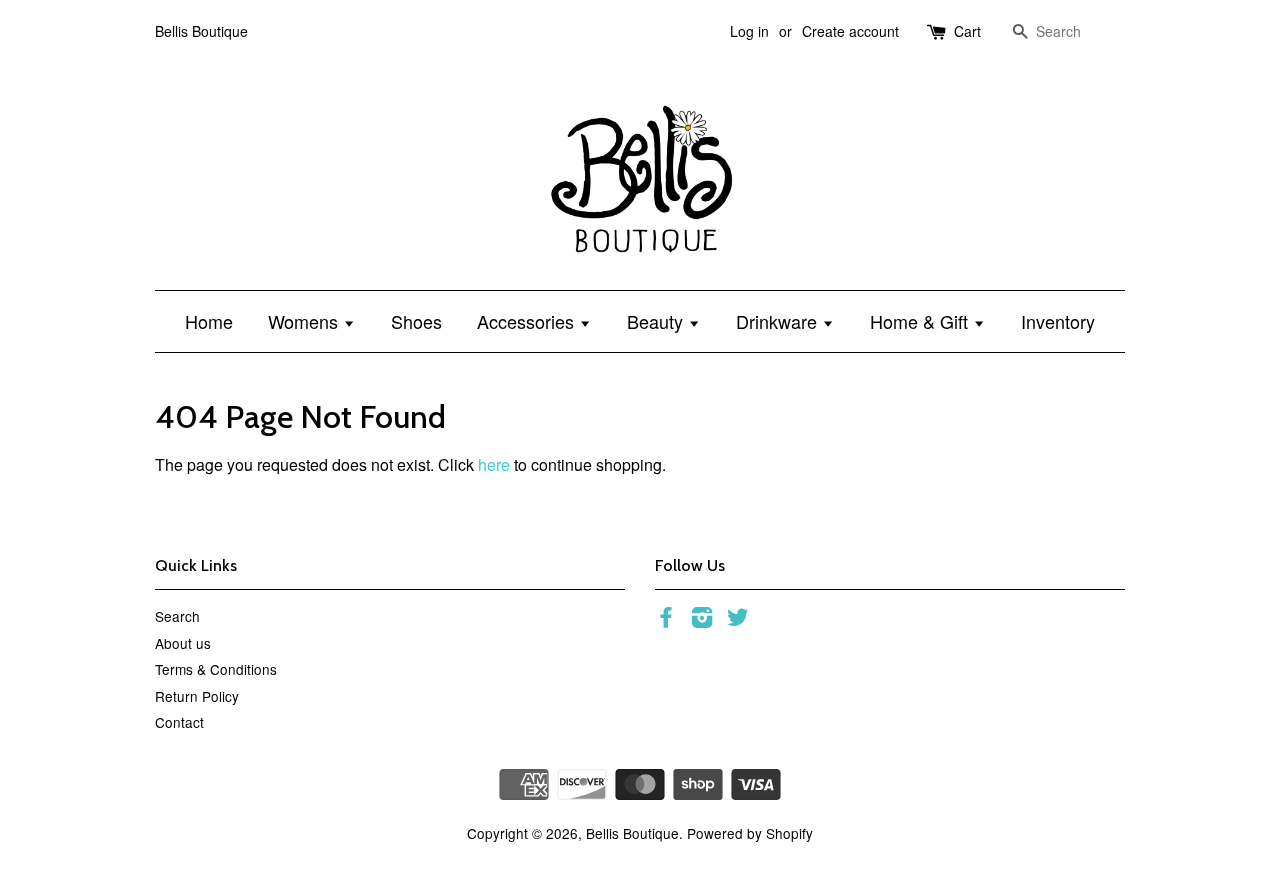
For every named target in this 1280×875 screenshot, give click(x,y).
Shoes (416, 321)
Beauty (657, 321)
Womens (305, 321)
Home (209, 321)
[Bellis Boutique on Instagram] (702, 620)
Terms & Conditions (216, 669)
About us (183, 643)
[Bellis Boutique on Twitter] (738, 620)
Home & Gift (921, 321)
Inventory (1058, 321)
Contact (179, 722)
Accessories (528, 321)
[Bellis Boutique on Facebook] (666, 620)
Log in (749, 31)
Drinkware (779, 321)
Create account (850, 31)
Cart (967, 31)
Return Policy (197, 696)
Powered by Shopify (750, 833)
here (494, 464)
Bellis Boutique (632, 833)
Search (177, 616)
